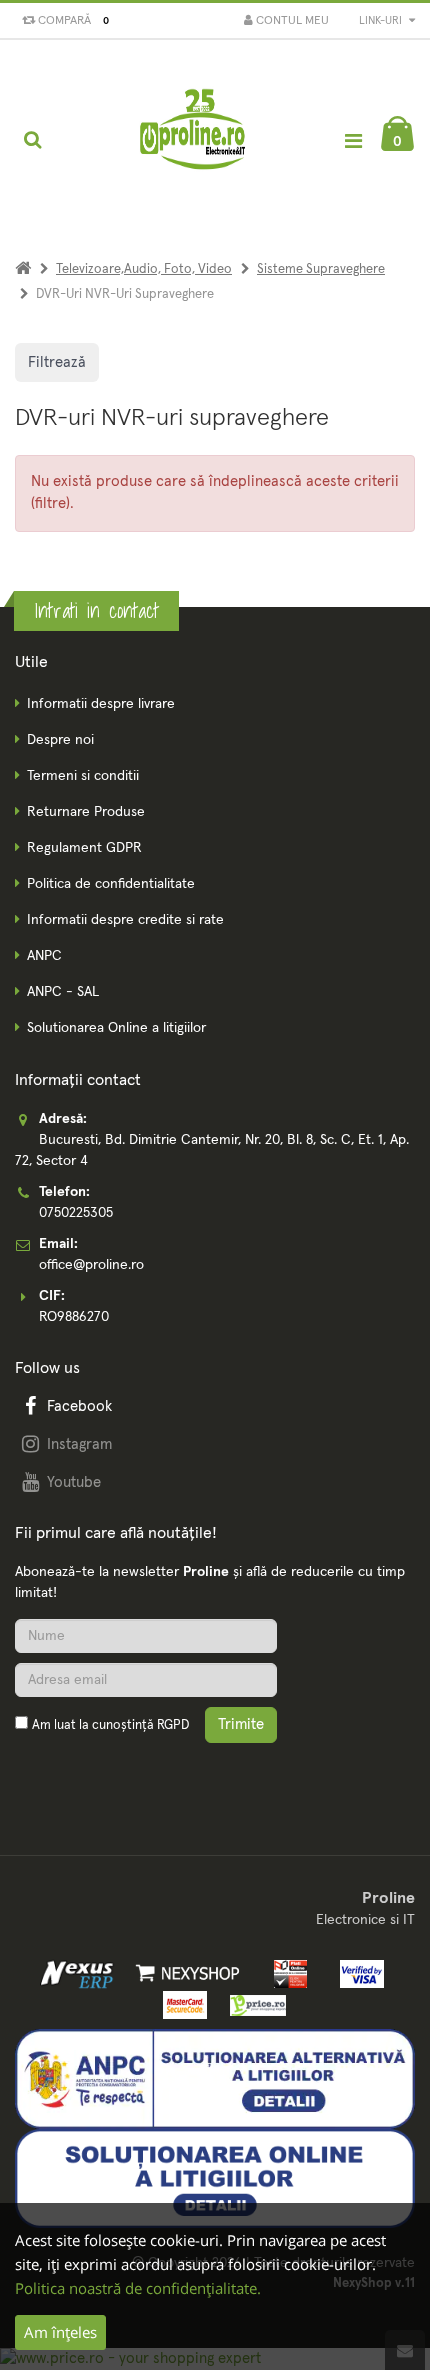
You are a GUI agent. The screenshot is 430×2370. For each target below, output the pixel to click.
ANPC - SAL (63, 992)
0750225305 (76, 1213)
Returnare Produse (86, 812)
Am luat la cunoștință (110, 1725)
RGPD (173, 1725)
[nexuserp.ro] (79, 1973)
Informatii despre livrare (101, 704)
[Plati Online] (285, 1973)
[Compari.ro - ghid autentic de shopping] (110, 1773)
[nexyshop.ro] (184, 1973)
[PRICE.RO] (251, 2005)
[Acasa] (23, 269)
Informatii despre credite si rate (125, 920)
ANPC (44, 956)
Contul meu (291, 21)
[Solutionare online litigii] (215, 2178)
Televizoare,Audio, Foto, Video (144, 269)
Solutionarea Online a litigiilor (116, 1028)
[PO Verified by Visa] (356, 1973)
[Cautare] (32, 140)
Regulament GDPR (84, 848)
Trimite (241, 1724)
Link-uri (382, 20)
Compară (70, 21)
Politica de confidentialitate (111, 884)
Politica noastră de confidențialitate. (138, 2288)
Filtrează (57, 362)
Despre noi (60, 740)
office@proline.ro (91, 1265)
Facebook (79, 1406)
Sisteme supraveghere (321, 269)
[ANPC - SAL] (215, 2078)
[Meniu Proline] (353, 140)
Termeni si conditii (83, 776)
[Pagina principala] (194, 140)
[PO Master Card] (181, 2005)
